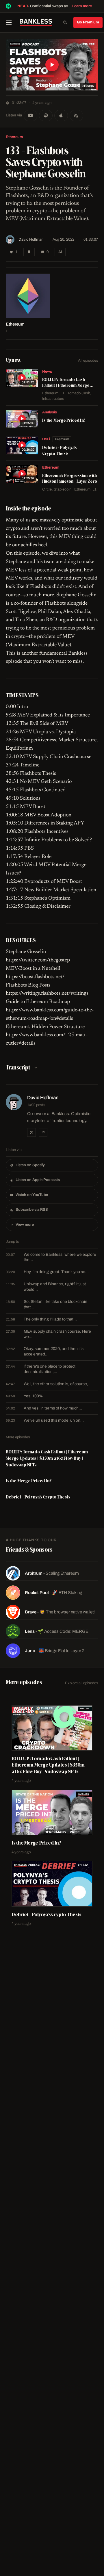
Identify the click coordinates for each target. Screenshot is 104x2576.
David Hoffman (31, 239)
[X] (31, 1132)
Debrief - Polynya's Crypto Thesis (38, 1497)
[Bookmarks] (29, 252)
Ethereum (14, 137)
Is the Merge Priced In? (29, 1481)
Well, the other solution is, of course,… (49, 1384)
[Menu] (11, 23)
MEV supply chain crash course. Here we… (48, 1334)
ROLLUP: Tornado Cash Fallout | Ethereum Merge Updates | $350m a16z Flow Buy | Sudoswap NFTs (47, 1458)
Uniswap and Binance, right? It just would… (46, 1287)
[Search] (65, 23)
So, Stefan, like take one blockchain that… (47, 1304)
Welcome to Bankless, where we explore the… (51, 1257)
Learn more (82, 6)
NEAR (23, 6)
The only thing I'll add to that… (41, 1319)
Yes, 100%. (25, 1396)
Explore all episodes (82, 1683)
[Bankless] (36, 23)
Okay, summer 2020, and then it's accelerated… (45, 1351)
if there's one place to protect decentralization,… (41, 1369)
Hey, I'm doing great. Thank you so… (47, 1272)
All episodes (88, 361)
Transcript (18, 1067)
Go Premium (88, 22)
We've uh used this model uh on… (45, 1420)
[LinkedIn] (43, 1132)
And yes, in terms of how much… (44, 1408)
